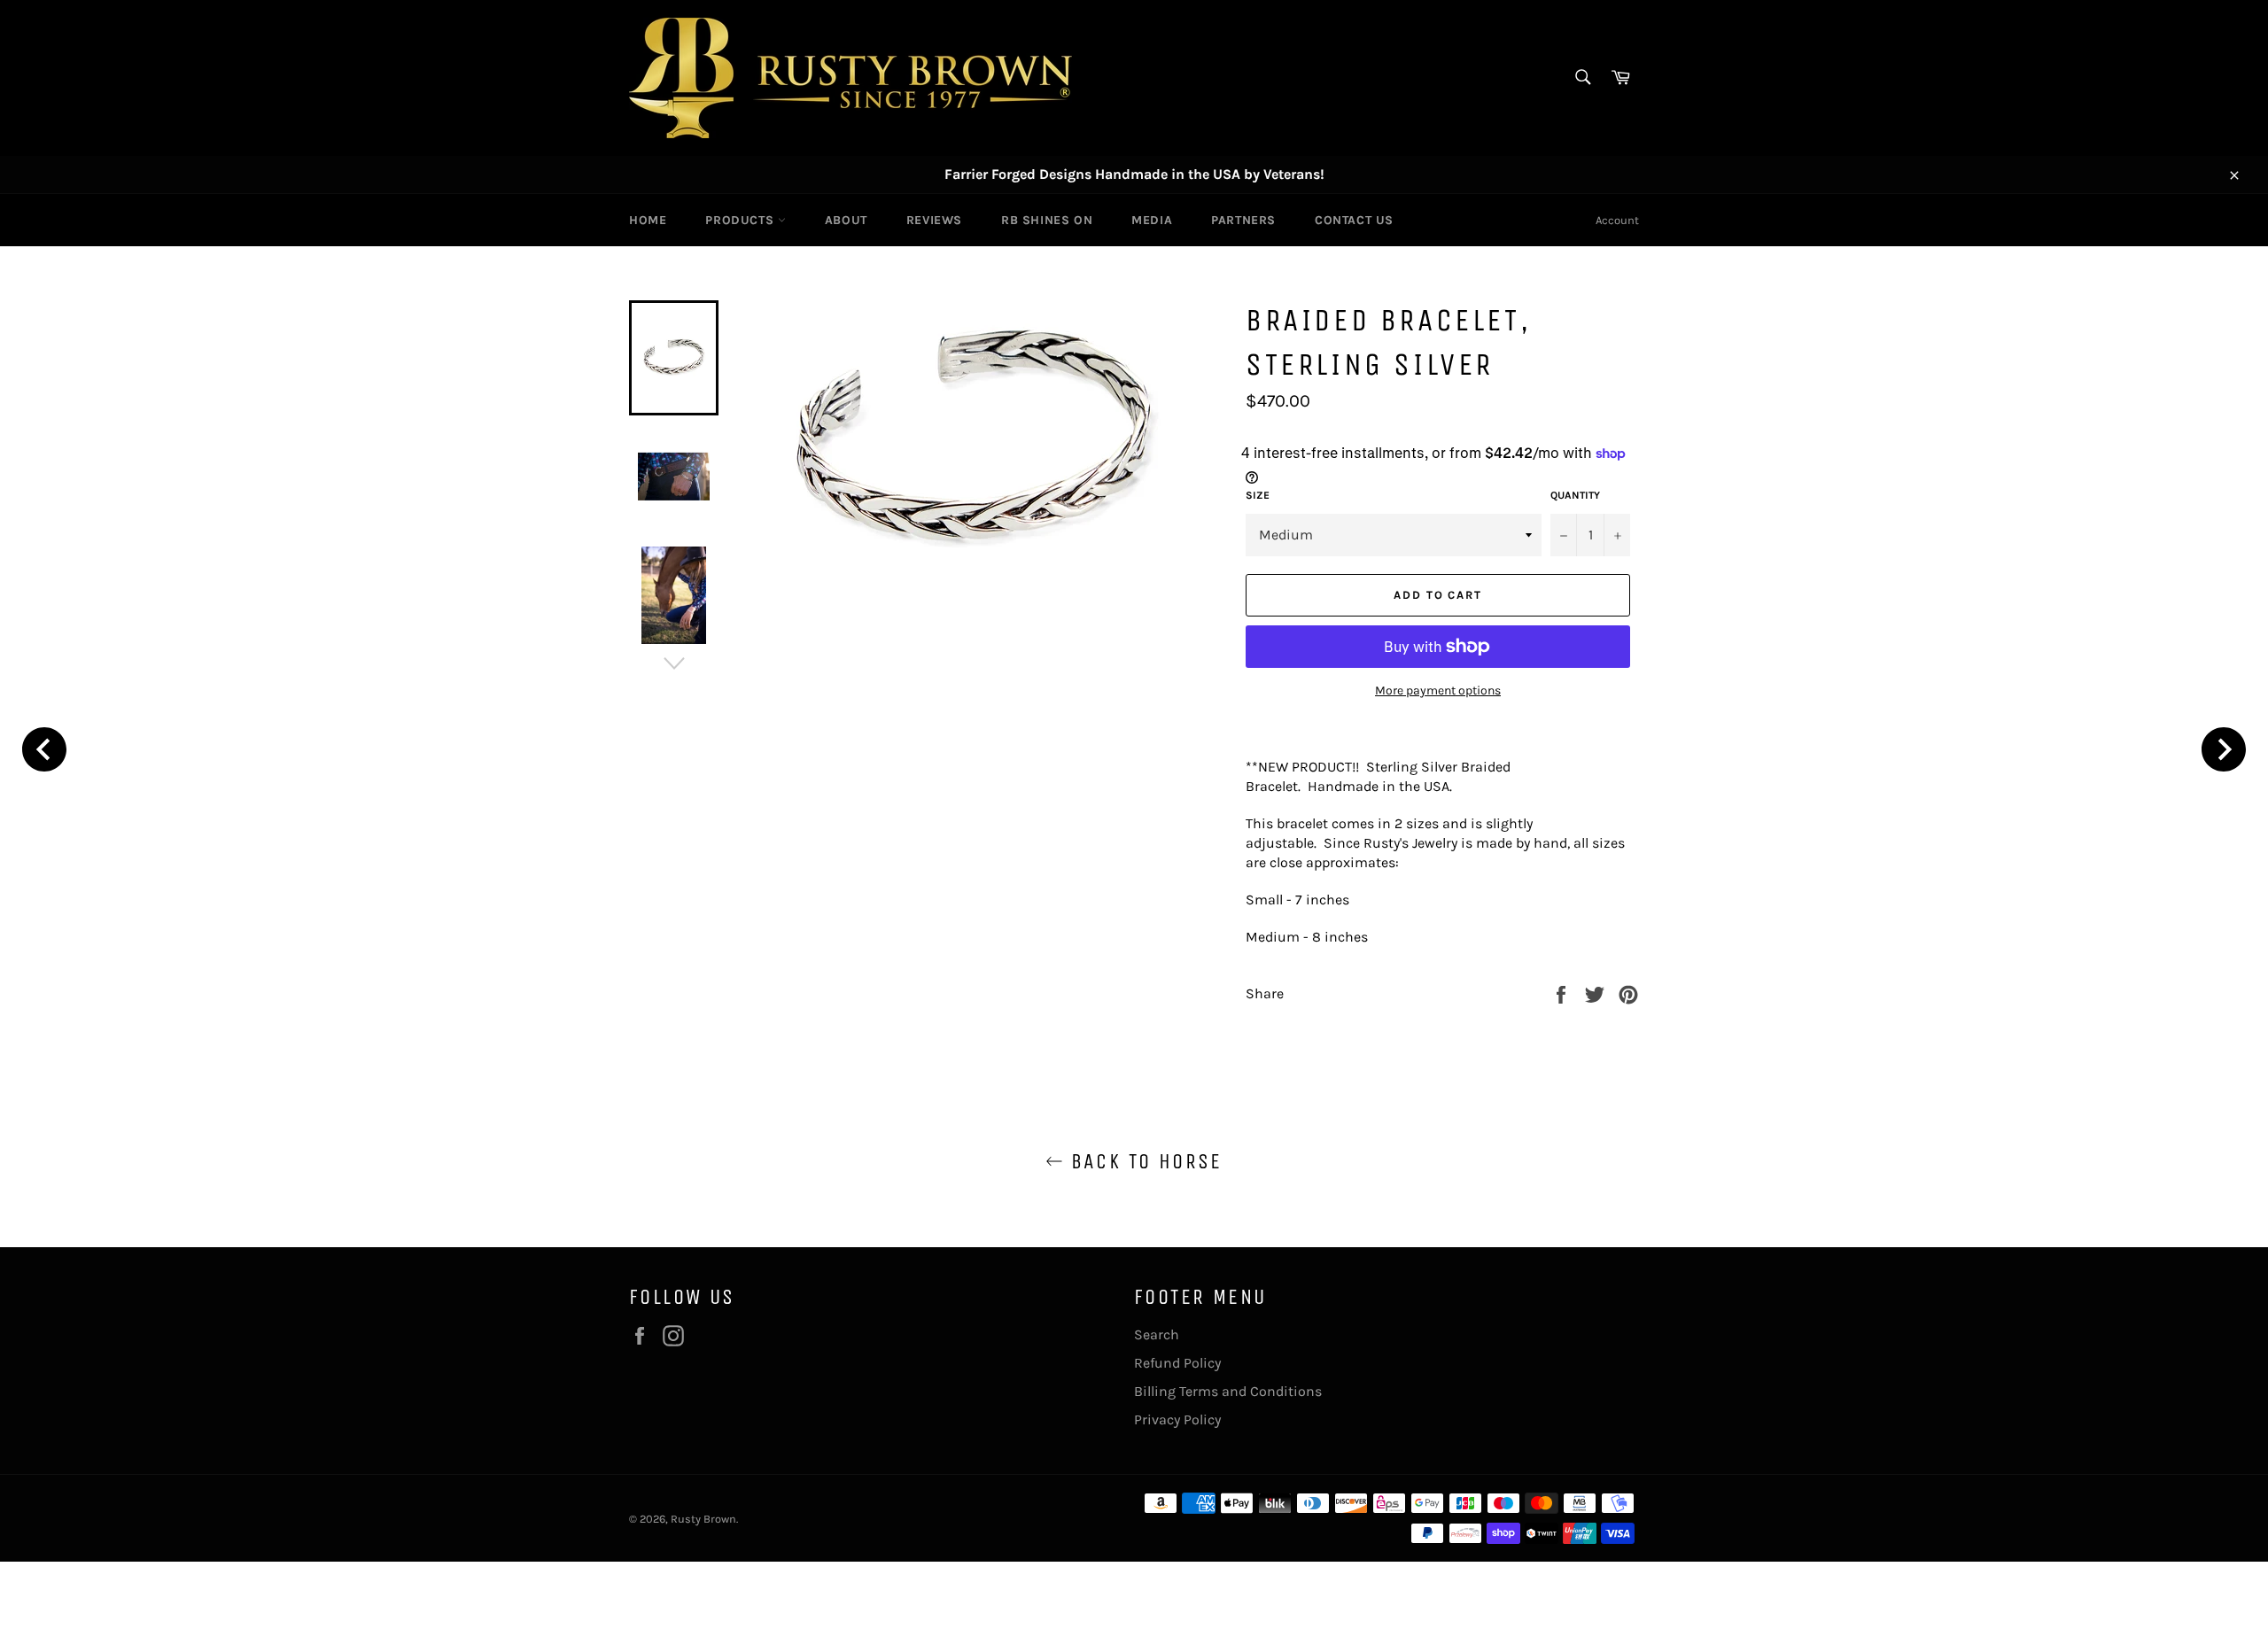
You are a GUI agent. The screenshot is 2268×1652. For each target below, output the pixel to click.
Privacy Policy (1177, 1419)
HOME (648, 220)
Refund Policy (1177, 1363)
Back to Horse (1143, 1161)
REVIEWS (934, 220)
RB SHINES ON (1047, 220)
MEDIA (1152, 220)
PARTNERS (1243, 220)
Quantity (1575, 495)
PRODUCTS (741, 220)
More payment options (1438, 690)
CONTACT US (1354, 220)
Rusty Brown (703, 1519)
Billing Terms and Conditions (1228, 1391)
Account (1617, 220)
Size (1258, 495)
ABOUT (846, 220)
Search (1157, 1334)
